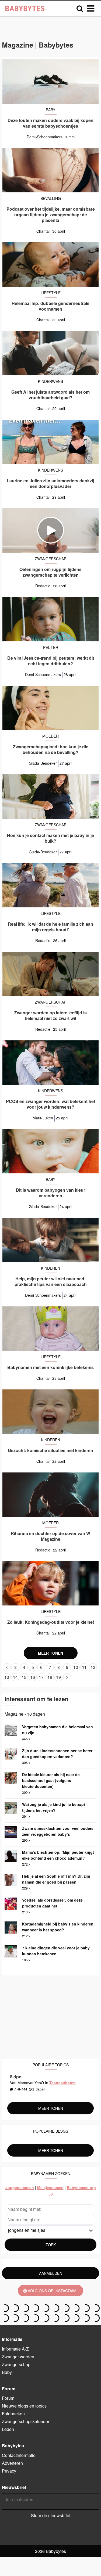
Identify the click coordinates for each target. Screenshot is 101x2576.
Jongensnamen (20, 2187)
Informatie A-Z (15, 2349)
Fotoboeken (13, 2414)
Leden (8, 2429)
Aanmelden (51, 2273)
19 (58, 1677)
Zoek (51, 2245)
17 (41, 1677)
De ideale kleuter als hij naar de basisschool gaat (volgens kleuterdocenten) (51, 1780)
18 (50, 1677)
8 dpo (16, 2077)
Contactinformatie (19, 2455)
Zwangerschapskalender (26, 2421)
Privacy (9, 2471)
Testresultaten (62, 2083)
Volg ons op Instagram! (52, 2291)
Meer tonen (50, 1653)
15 (24, 1677)
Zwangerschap (16, 2364)
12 (93, 1667)
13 (7, 1677)
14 (15, 1677)
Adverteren (12, 2463)
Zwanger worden (18, 2357)
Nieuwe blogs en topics (24, 2406)
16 (33, 1677)
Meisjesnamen (50, 2187)
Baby (7, 2372)
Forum (8, 2398)
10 (76, 1667)
